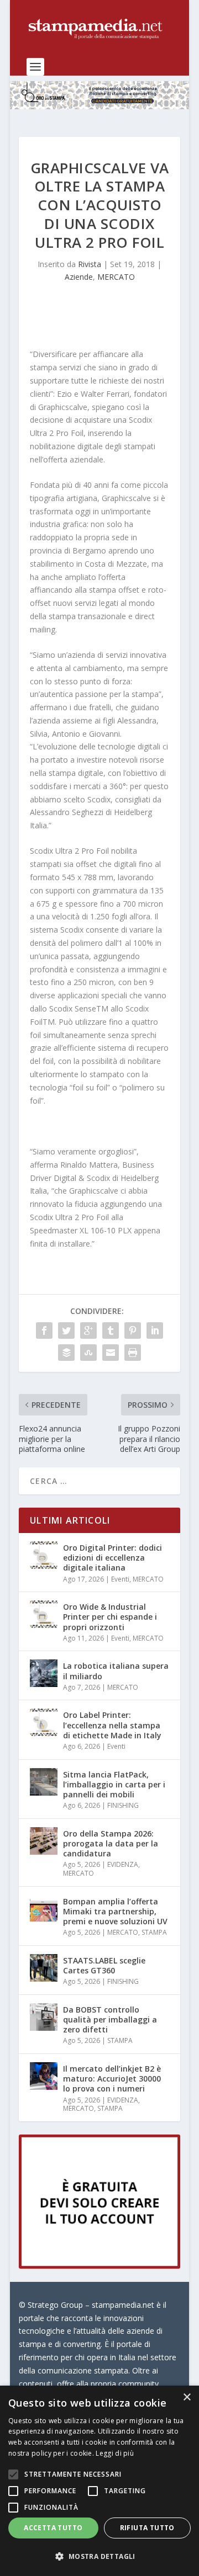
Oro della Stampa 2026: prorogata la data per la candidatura (111, 1843)
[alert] (99, 2481)
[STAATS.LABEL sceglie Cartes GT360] (44, 1968)
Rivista (90, 264)
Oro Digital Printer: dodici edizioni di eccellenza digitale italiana (112, 1558)
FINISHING (123, 1805)
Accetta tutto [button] (53, 2528)
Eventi (120, 1579)
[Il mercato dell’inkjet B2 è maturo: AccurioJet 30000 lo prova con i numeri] (44, 2076)
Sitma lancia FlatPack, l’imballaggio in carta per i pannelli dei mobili (114, 1784)
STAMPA (154, 1932)
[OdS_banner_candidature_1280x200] (99, 106)
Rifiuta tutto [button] (147, 2528)
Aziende (79, 277)
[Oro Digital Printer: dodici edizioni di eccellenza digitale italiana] (44, 1555)
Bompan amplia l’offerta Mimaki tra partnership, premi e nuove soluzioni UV (115, 1911)
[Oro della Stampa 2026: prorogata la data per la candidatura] (44, 1841)
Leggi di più (115, 2453)
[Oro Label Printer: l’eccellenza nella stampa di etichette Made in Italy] (44, 1722)
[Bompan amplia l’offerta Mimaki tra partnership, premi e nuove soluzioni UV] (44, 1909)
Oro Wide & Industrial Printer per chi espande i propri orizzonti (110, 1617)
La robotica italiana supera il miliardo (116, 1671)
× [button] (187, 2397)
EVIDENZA (123, 1864)
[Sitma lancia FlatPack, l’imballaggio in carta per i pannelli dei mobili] (44, 1782)
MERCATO (116, 277)
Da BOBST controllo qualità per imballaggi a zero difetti (110, 2019)
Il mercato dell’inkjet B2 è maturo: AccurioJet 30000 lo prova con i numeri (112, 2079)
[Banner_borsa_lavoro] (99, 2266)
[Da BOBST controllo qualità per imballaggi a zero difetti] (44, 2017)
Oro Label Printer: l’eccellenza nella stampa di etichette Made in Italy (112, 1725)
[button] (99, 2557)
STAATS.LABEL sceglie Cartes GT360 (104, 1965)
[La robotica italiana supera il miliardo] (44, 1673)
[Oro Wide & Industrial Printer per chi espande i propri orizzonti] (44, 1614)
